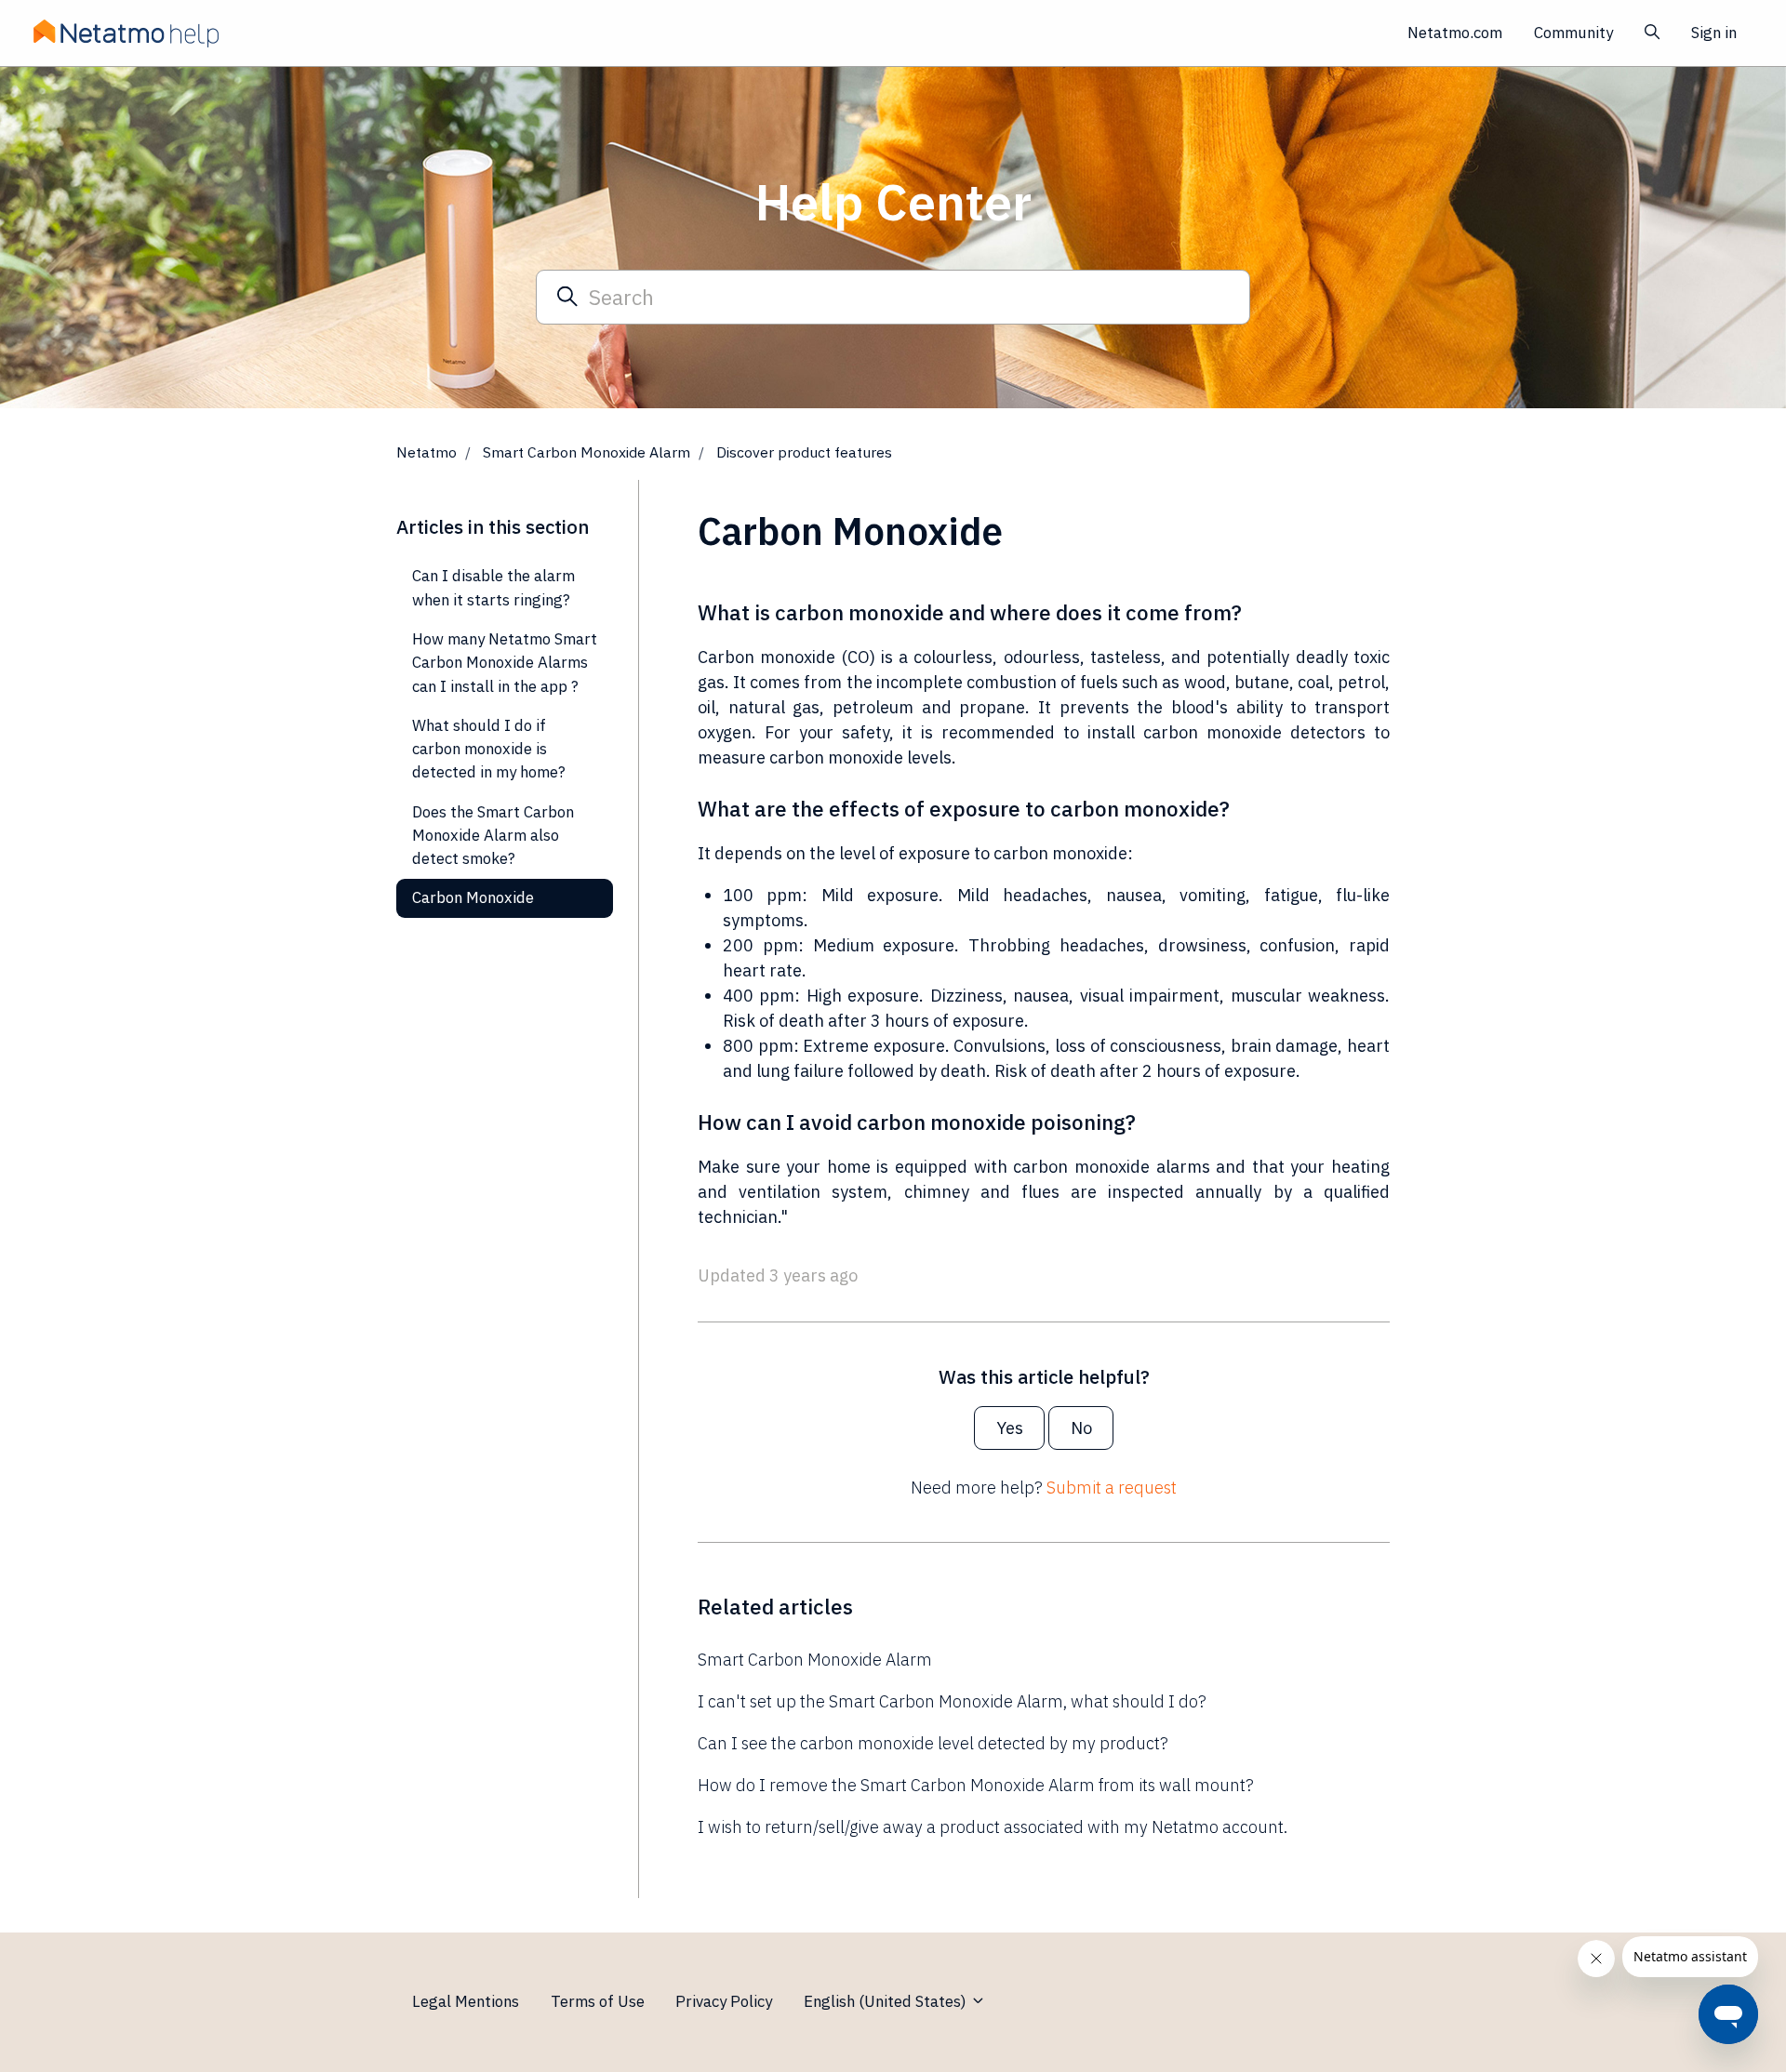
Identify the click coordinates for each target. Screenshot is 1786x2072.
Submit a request (1112, 1488)
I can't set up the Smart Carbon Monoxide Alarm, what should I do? (952, 1701)
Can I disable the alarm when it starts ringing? (493, 587)
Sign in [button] (1714, 33)
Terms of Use (598, 2001)
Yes (1010, 1428)
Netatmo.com (1455, 33)
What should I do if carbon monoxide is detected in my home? (489, 749)
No (1081, 1428)
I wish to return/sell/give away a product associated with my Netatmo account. (993, 1827)
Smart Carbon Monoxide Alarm (586, 452)
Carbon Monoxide (473, 897)
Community (1573, 33)
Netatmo (427, 452)
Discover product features (804, 452)
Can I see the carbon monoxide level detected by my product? (933, 1743)
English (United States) (887, 2001)
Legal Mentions (466, 2001)
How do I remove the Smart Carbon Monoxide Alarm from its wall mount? (976, 1785)
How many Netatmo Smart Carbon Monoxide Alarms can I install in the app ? (505, 663)
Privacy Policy (724, 2001)
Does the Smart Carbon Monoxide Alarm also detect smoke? (493, 836)
